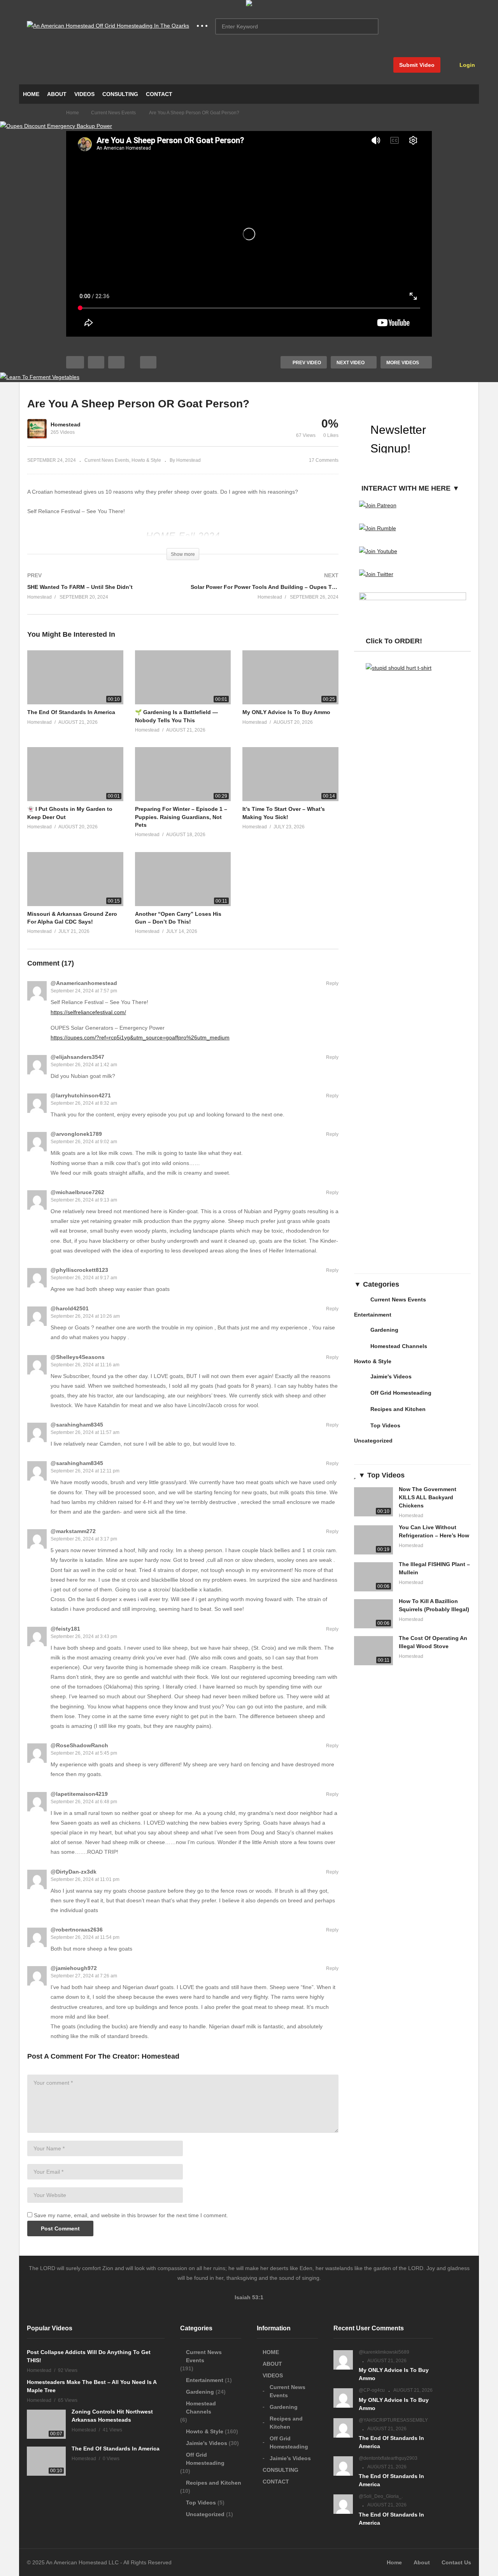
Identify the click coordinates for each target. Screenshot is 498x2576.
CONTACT (159, 94)
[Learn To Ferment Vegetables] (40, 377)
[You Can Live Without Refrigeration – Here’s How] (373, 1540)
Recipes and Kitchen (398, 1409)
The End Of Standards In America (71, 712)
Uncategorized (373, 1441)
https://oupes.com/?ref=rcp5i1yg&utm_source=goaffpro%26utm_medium (140, 1037)
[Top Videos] (360, 1429)
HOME (31, 94)
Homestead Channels (399, 1346)
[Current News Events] (360, 1303)
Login (466, 65)
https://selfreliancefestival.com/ (88, 1012)
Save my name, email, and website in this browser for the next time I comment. (131, 2215)
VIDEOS (84, 94)
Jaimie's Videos (391, 1376)
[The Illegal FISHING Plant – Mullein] (373, 1577)
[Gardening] (360, 1333)
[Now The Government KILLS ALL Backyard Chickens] (373, 1502)
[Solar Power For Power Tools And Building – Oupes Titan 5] (265, 594)
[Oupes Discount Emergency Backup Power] (56, 126)
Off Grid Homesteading (401, 1393)
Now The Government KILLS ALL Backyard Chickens (428, 1497)
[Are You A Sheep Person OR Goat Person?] (75, 677)
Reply (332, 983)
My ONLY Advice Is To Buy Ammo (286, 712)
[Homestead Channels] (360, 1349)
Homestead (66, 424)
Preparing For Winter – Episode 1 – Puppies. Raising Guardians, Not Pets (181, 817)
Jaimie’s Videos (290, 2458)
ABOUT (57, 94)
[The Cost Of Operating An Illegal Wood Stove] (373, 1651)
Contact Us (456, 2562)
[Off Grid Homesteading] (360, 1396)
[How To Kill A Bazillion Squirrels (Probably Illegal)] (373, 1614)
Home (394, 2562)
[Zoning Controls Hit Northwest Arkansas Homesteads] (46, 2424)
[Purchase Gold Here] (249, 4)
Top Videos (385, 1425)
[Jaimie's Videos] (360, 1380)
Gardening (384, 1330)
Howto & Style (146, 460)
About (422, 2562)
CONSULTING (120, 94)
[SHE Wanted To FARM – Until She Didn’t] (101, 594)
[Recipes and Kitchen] (360, 1412)
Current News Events (107, 460)
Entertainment (373, 1315)
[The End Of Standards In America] (46, 2461)
